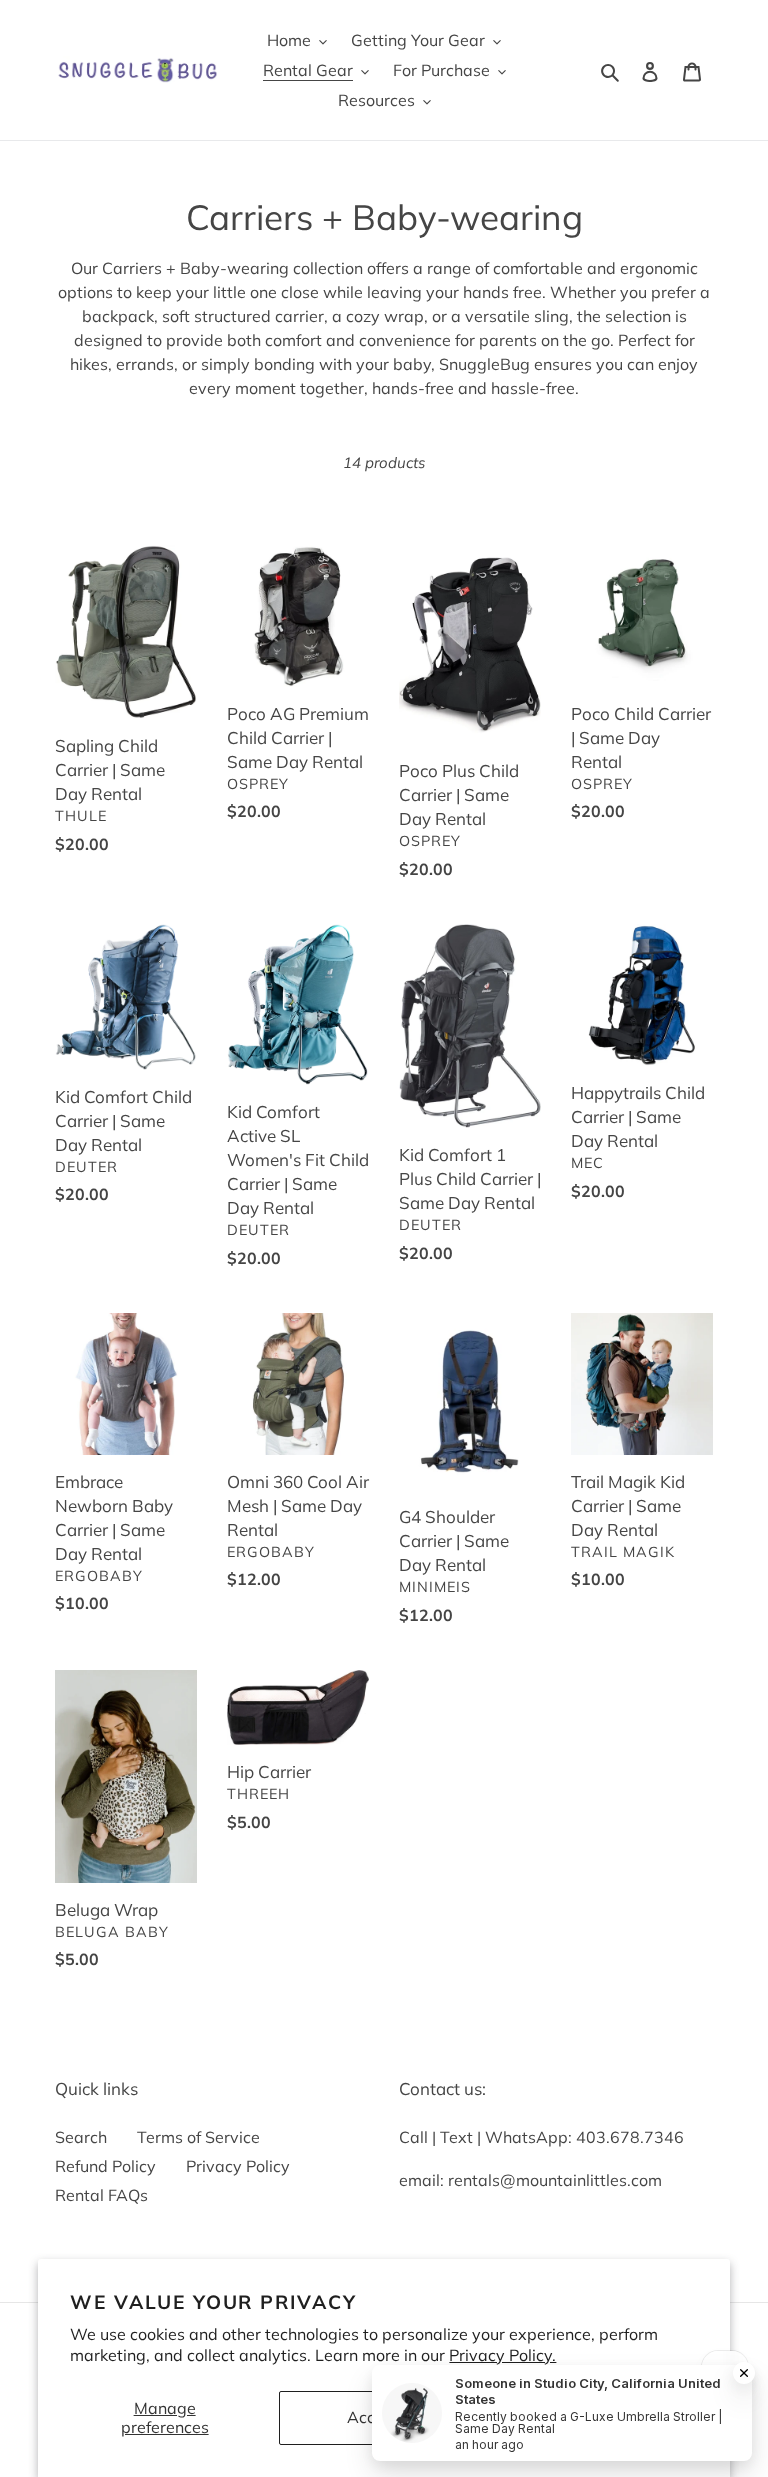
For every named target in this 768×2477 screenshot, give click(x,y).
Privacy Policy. (502, 2355)
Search (81, 2137)
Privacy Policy (238, 2166)
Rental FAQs (101, 2195)
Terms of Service (198, 2137)
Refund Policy (105, 2166)
